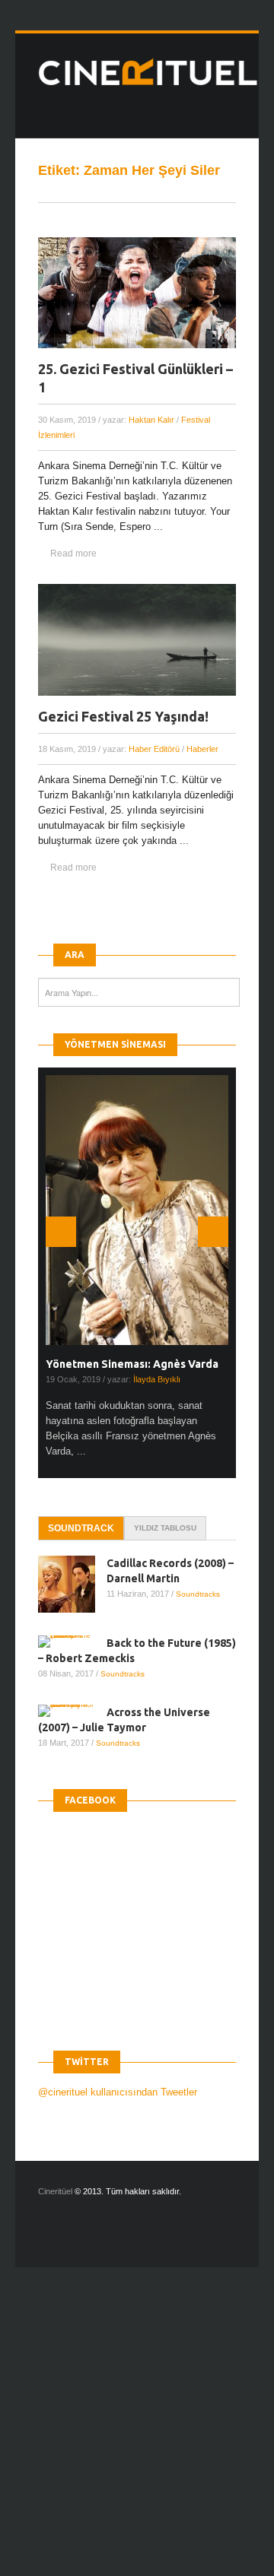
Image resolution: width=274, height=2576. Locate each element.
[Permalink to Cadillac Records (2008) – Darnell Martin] (72, 1584)
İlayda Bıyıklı (157, 1379)
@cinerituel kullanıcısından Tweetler (118, 2092)
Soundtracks (198, 1594)
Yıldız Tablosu (165, 1528)
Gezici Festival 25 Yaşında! (123, 716)
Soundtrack (81, 1528)
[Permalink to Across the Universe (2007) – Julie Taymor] (72, 1711)
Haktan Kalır (151, 420)
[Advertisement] (137, 2435)
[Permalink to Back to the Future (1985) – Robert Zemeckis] (72, 1642)
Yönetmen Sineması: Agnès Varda (132, 1364)
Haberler (202, 749)
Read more (73, 554)
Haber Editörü (154, 749)
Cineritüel (55, 2191)
